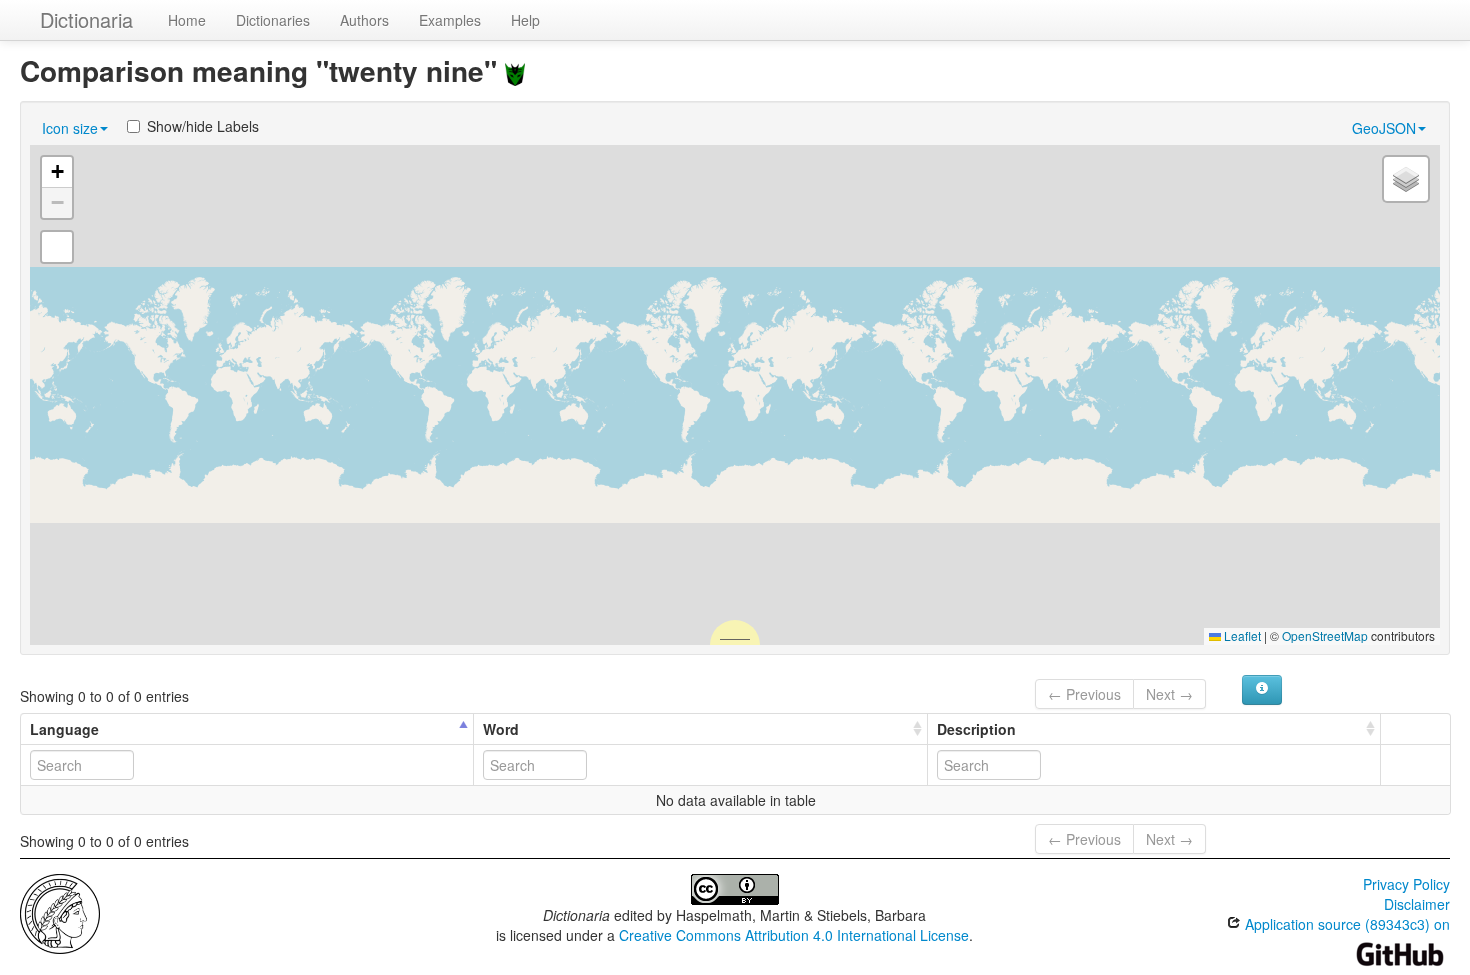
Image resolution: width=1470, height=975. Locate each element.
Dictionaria (86, 19)
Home (187, 20)
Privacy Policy (1406, 884)
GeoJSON (1384, 128)
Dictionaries (273, 20)
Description (976, 729)
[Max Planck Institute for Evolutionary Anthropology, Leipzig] (60, 912)
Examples (450, 20)
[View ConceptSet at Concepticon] (515, 70)
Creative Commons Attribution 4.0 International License (794, 935)
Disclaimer (1417, 904)
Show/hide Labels (203, 126)
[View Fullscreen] (57, 247)
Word (501, 729)
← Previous (1084, 694)
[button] (57, 172)
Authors (364, 20)
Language (64, 729)
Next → (1169, 694)
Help (525, 20)
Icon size (70, 128)
